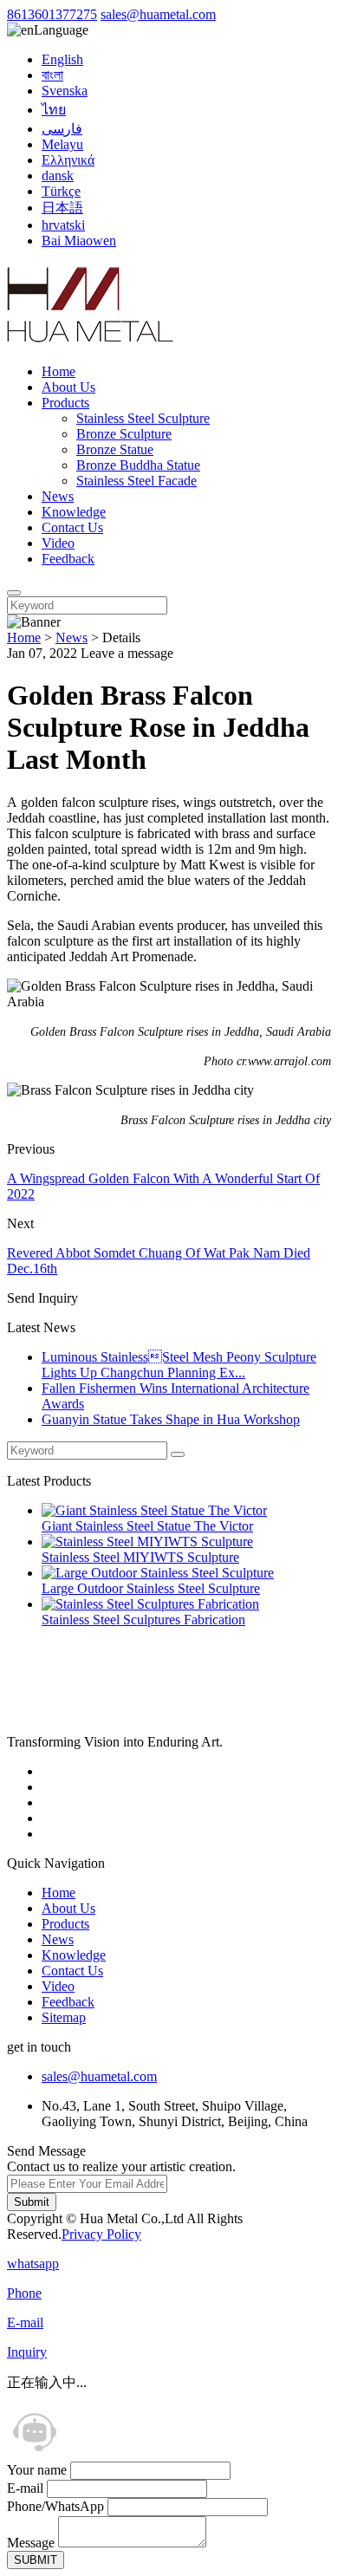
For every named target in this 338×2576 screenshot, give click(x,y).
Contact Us (72, 527)
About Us (68, 387)
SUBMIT (36, 2560)
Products (65, 403)
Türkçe (61, 191)
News (58, 496)
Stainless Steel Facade (136, 481)
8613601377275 (52, 14)
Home (58, 371)
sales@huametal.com (158, 14)
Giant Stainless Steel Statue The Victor (147, 1526)
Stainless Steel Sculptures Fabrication (143, 1620)
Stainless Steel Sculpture (143, 418)
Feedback (68, 559)
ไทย (54, 110)
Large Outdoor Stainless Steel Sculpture (151, 1588)
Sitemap (64, 2017)
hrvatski (63, 225)
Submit (32, 2202)
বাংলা (52, 75)
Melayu (62, 144)
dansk (58, 176)
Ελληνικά (68, 160)
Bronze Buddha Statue (138, 465)
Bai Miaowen (79, 241)
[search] (14, 593)
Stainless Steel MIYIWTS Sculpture (140, 1557)
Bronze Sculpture (124, 434)
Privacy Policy (101, 2234)
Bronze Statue (115, 449)
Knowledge (74, 512)
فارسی (62, 129)
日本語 (62, 208)
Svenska (65, 91)
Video (58, 543)
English (62, 59)
